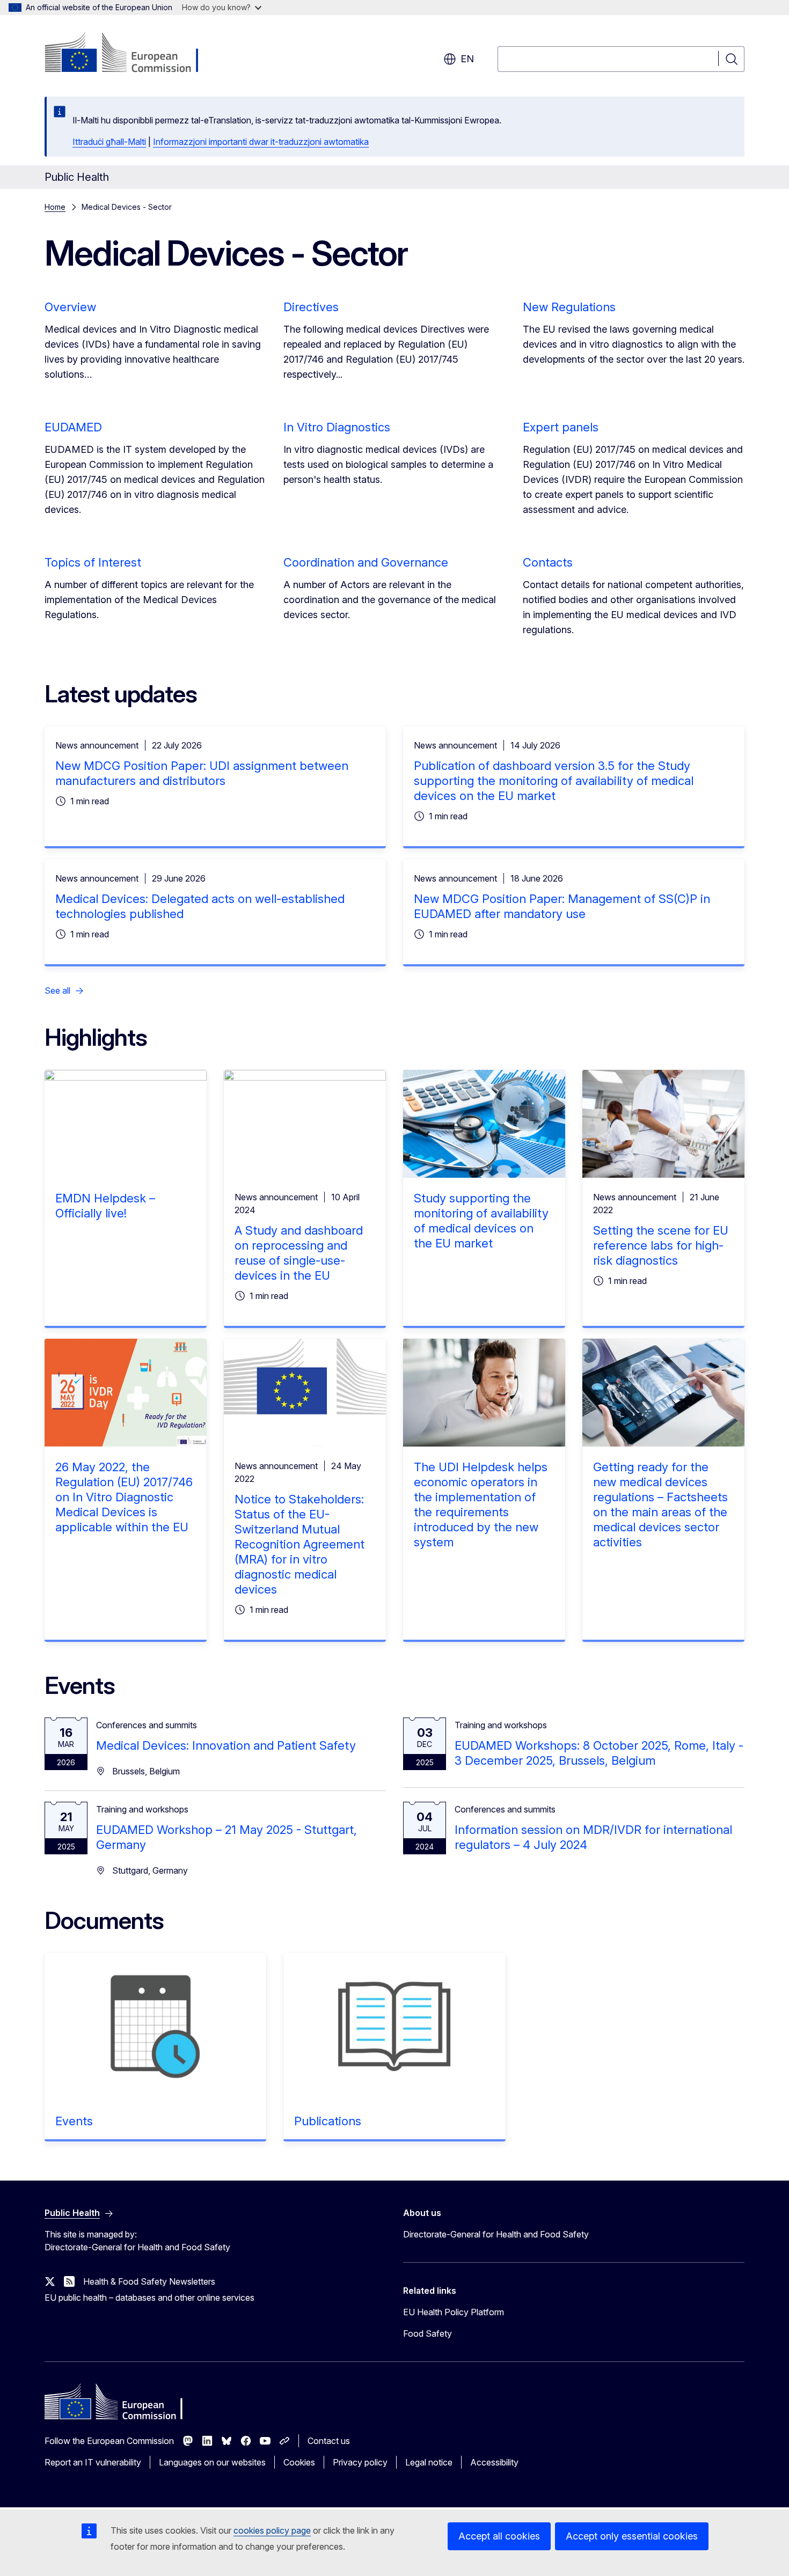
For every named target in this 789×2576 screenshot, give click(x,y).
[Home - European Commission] (131, 54)
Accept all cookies (499, 2536)
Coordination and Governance (366, 562)
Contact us (329, 2441)
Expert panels (561, 427)
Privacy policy (360, 2462)
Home (55, 207)
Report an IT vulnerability (93, 2462)
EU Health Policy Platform (454, 2312)
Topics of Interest (93, 562)
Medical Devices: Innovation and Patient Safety (226, 1745)
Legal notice (429, 2462)
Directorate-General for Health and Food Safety (496, 2234)
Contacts (548, 562)
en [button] (467, 59)
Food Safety (428, 2333)
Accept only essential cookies (632, 2536)
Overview (70, 307)
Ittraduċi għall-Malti (109, 142)
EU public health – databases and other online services (149, 2298)
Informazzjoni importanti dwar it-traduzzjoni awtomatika (261, 142)
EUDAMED (73, 427)
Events (74, 2121)
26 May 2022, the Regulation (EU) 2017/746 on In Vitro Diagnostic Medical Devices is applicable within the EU (124, 1497)
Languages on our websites (212, 2462)
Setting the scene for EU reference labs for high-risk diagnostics (661, 1245)
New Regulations (569, 307)
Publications (328, 2121)
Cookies (299, 2462)
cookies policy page (272, 2530)
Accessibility (494, 2462)
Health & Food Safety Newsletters (149, 2281)
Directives (311, 307)
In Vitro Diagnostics (337, 427)
